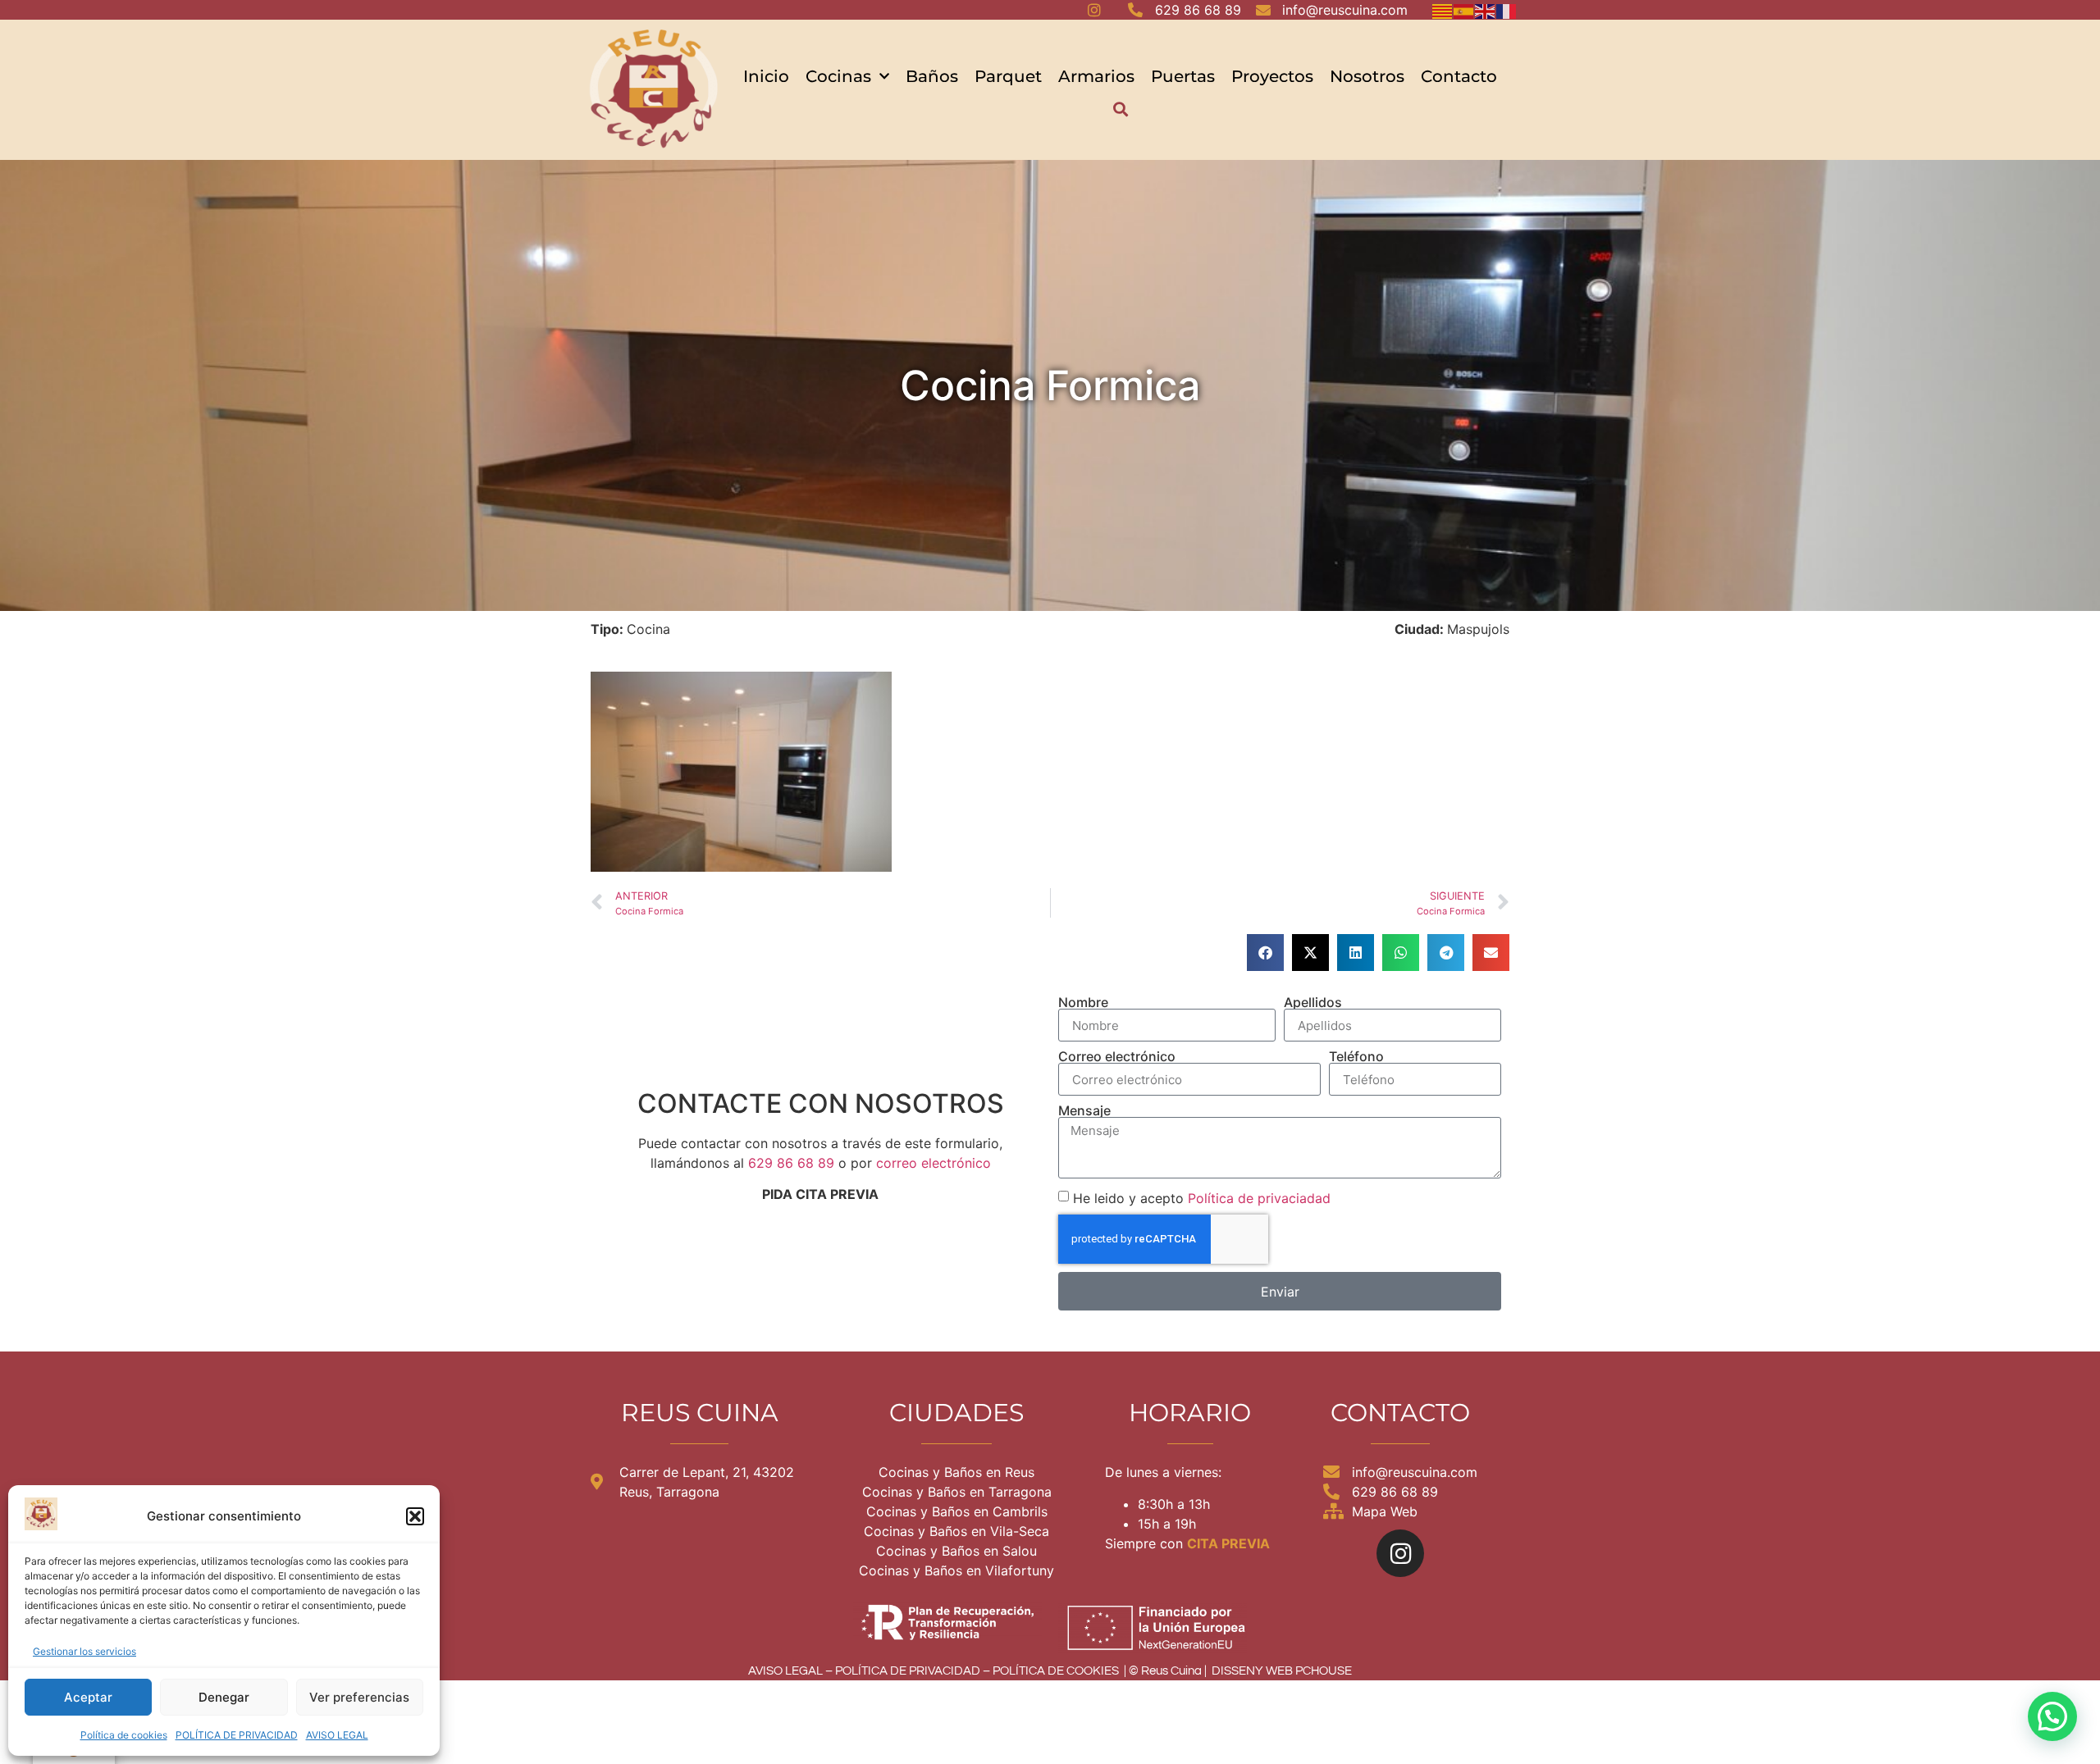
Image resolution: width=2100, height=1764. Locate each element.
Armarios (1096, 76)
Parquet (1008, 76)
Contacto (1459, 76)
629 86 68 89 (791, 1163)
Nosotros (1367, 76)
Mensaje (1084, 1110)
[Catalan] (1443, 10)
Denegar (224, 1697)
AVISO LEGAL (337, 1735)
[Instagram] (1400, 1553)
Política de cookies (124, 1735)
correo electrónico (934, 1163)
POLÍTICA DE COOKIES (1056, 1671)
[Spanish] (1464, 10)
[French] (1507, 10)
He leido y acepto (1202, 1198)
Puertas (1183, 76)
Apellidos (1313, 1002)
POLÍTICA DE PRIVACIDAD (237, 1735)
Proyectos (1272, 76)
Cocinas (838, 76)
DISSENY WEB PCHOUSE (1282, 1671)
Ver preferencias (359, 1697)
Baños (932, 76)
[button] (415, 1516)
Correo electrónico (1117, 1056)
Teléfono (1356, 1056)
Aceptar (88, 1697)
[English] (1486, 10)
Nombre (1083, 1002)
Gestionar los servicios (84, 1651)
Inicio (766, 76)
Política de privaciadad (1259, 1198)
